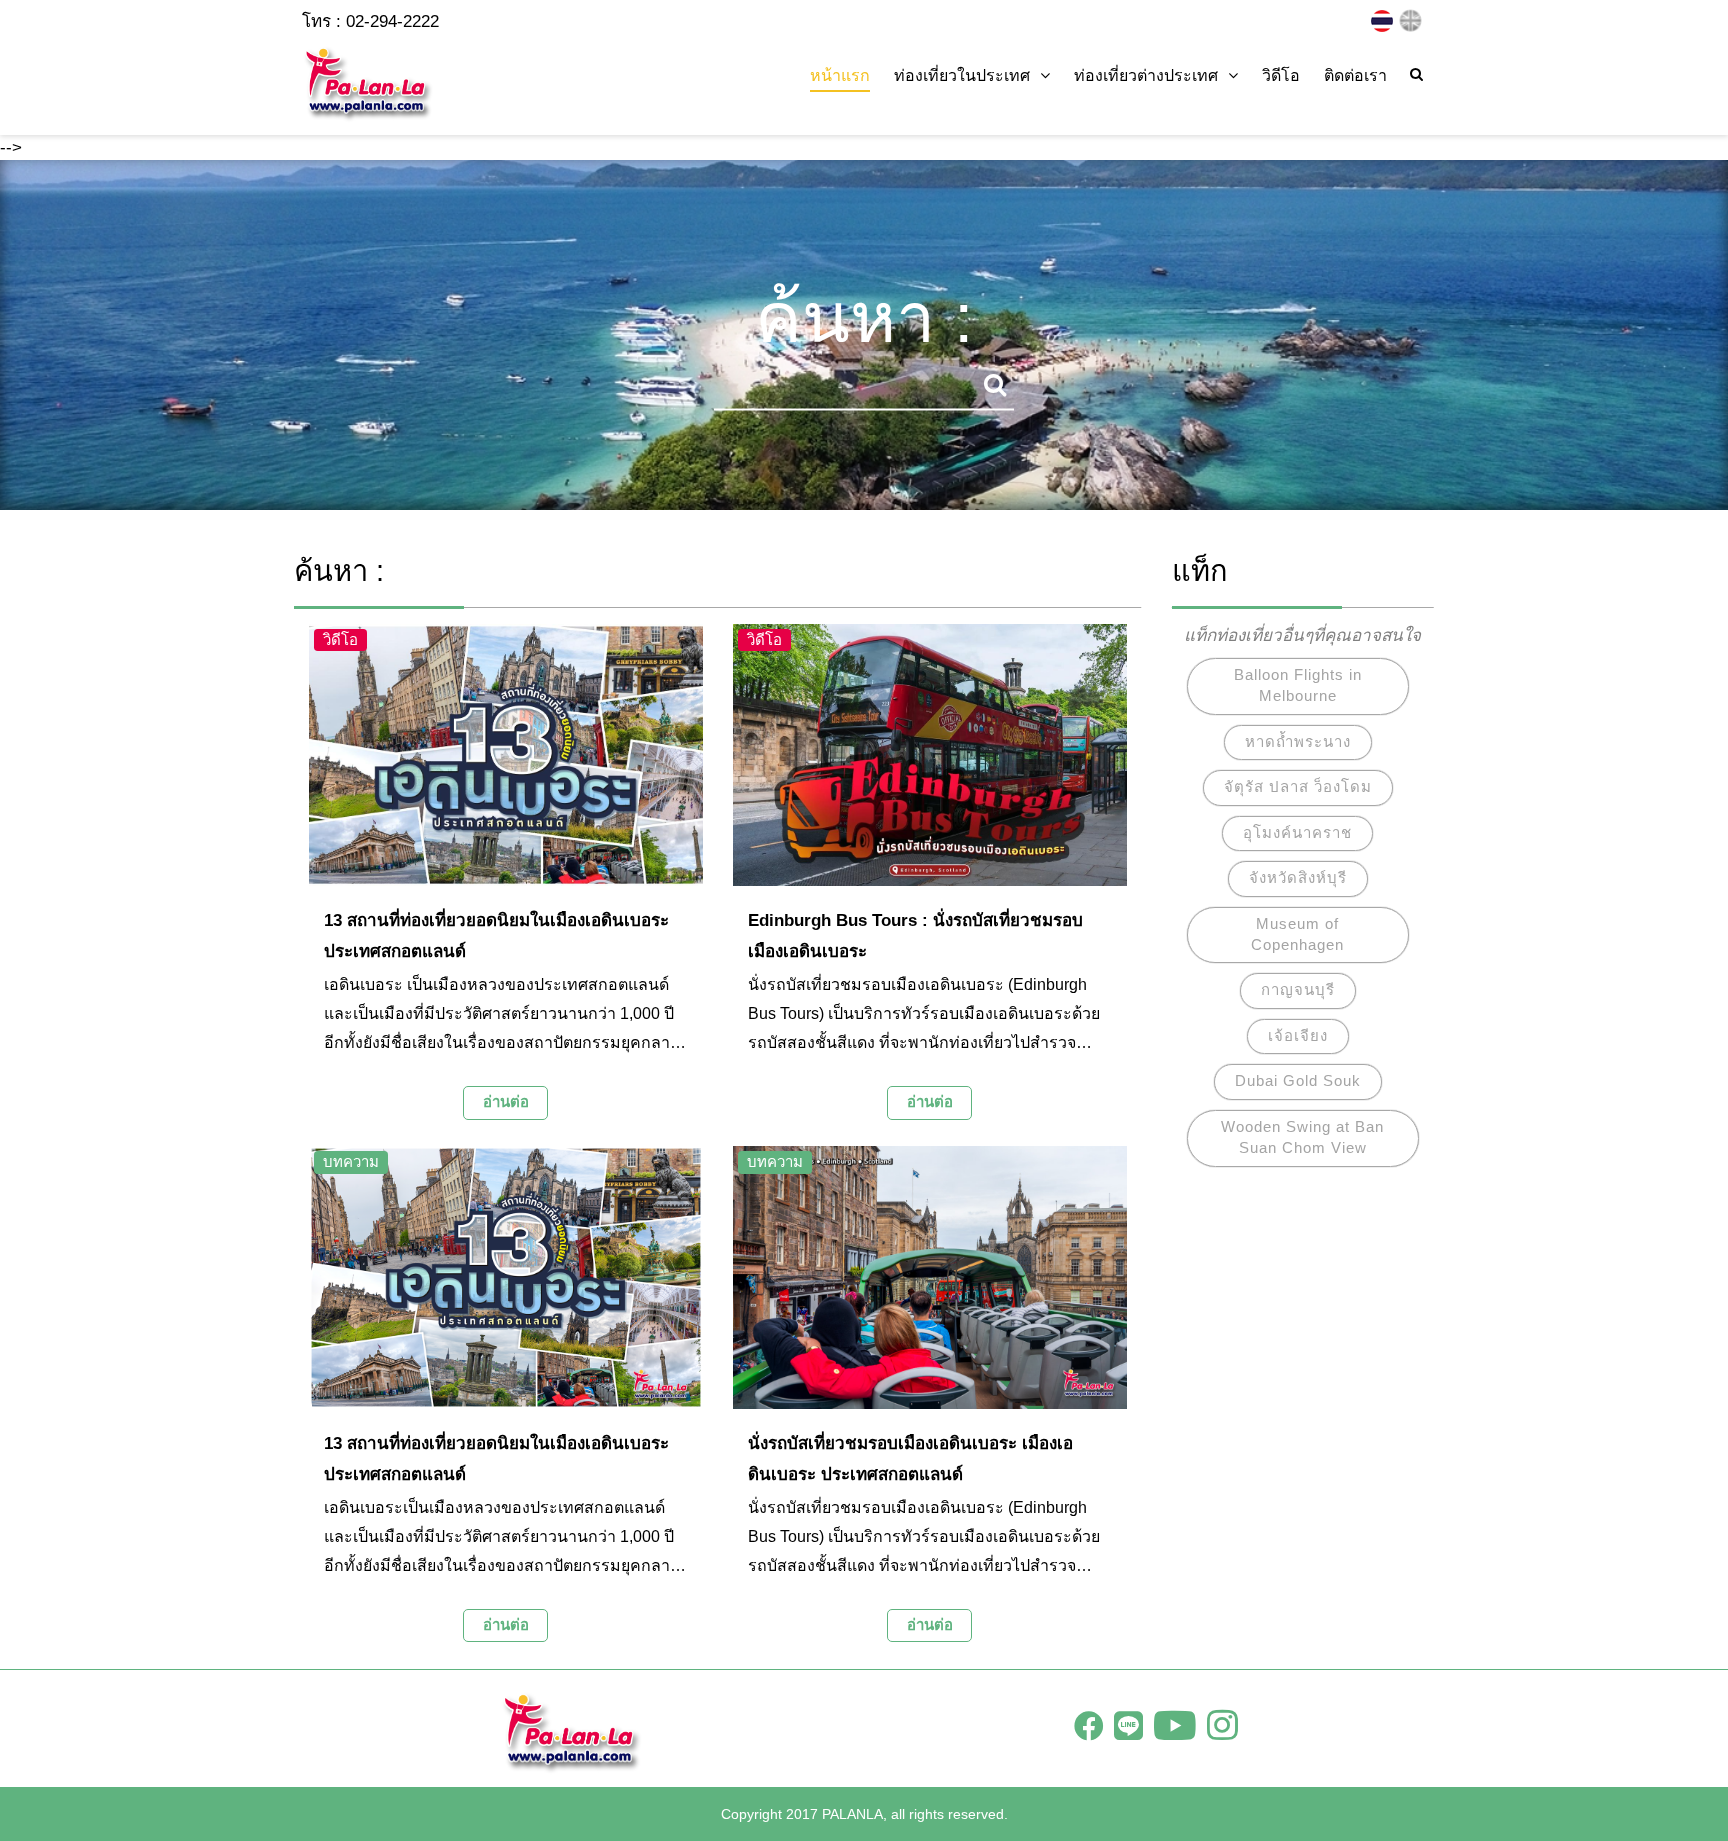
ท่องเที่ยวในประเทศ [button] (962, 75)
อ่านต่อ (506, 1101)
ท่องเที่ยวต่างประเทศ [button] (1146, 75)
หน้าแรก (840, 75)
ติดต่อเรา (1355, 75)
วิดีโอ (1281, 75)
